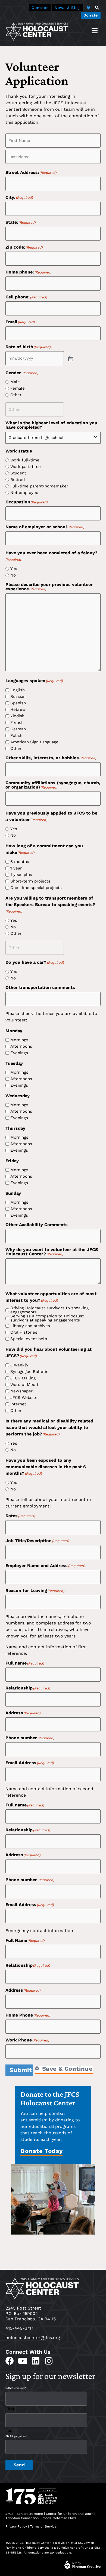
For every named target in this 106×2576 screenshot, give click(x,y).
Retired (18, 480)
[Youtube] (23, 2361)
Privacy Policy (16, 2526)
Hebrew (18, 710)
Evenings (19, 1053)
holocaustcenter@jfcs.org (33, 2338)
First (10, 2409)
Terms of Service (43, 2526)
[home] (37, 31)
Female (18, 388)
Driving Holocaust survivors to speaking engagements (49, 1310)
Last (10, 2430)
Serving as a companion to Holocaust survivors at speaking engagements (47, 1318)
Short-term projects (30, 881)
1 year (16, 868)
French (17, 723)
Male (15, 382)
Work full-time (25, 460)
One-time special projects (36, 888)
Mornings (19, 1040)
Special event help (29, 1339)
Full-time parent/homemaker (39, 486)
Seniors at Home (30, 2514)
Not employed (24, 493)
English (18, 690)
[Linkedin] (36, 2361)
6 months (20, 862)
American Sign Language (34, 742)
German (18, 729)
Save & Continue (66, 2069)
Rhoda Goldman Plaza (60, 2518)
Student (18, 473)
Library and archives (30, 1326)
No (13, 575)
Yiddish (17, 716)
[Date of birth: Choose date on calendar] (70, 358)
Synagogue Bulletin (29, 1372)
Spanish (18, 703)
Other (16, 395)
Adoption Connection (22, 2518)
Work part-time (26, 467)
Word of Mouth (25, 1385)
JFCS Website (24, 1398)
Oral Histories (24, 1332)
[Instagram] (49, 2361)
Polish (16, 736)
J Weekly (19, 1365)
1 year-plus (21, 875)
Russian (18, 697)
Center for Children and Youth (70, 2514)
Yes (14, 569)
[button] (97, 8)
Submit (21, 2070)
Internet (18, 1404)
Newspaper (21, 1391)
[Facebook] (10, 2361)
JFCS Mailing (23, 1378)
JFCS (10, 2514)
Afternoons (21, 1046)
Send (19, 2465)
